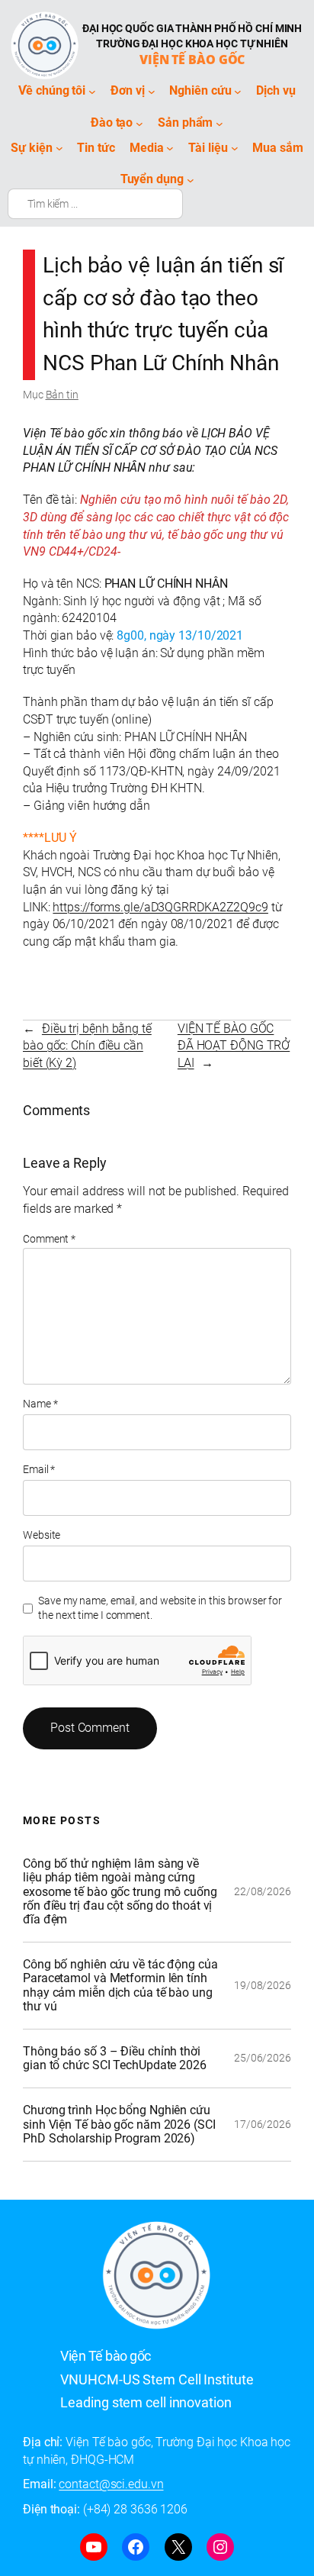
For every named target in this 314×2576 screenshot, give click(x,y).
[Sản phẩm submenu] (219, 123)
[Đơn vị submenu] (152, 91)
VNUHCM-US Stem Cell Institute (157, 2379)
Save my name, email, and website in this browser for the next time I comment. (160, 1608)
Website (42, 1535)
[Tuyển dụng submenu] (191, 180)
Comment (49, 1239)
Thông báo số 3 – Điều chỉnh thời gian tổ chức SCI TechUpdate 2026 (115, 2059)
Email (39, 1469)
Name (40, 1404)
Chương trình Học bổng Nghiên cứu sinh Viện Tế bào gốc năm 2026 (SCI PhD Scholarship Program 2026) (119, 2124)
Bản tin (62, 395)
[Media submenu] (170, 148)
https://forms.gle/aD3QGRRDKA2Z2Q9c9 (160, 907)
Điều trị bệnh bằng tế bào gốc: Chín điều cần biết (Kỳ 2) (87, 1046)
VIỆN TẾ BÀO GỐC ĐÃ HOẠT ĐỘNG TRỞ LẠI (234, 1046)
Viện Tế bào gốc (192, 60)
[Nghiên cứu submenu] (238, 91)
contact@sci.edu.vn (111, 2484)
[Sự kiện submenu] (59, 148)
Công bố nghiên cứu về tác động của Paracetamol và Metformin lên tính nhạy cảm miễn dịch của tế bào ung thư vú (120, 1986)
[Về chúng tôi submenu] (92, 91)
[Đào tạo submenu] (139, 123)
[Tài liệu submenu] (235, 148)
